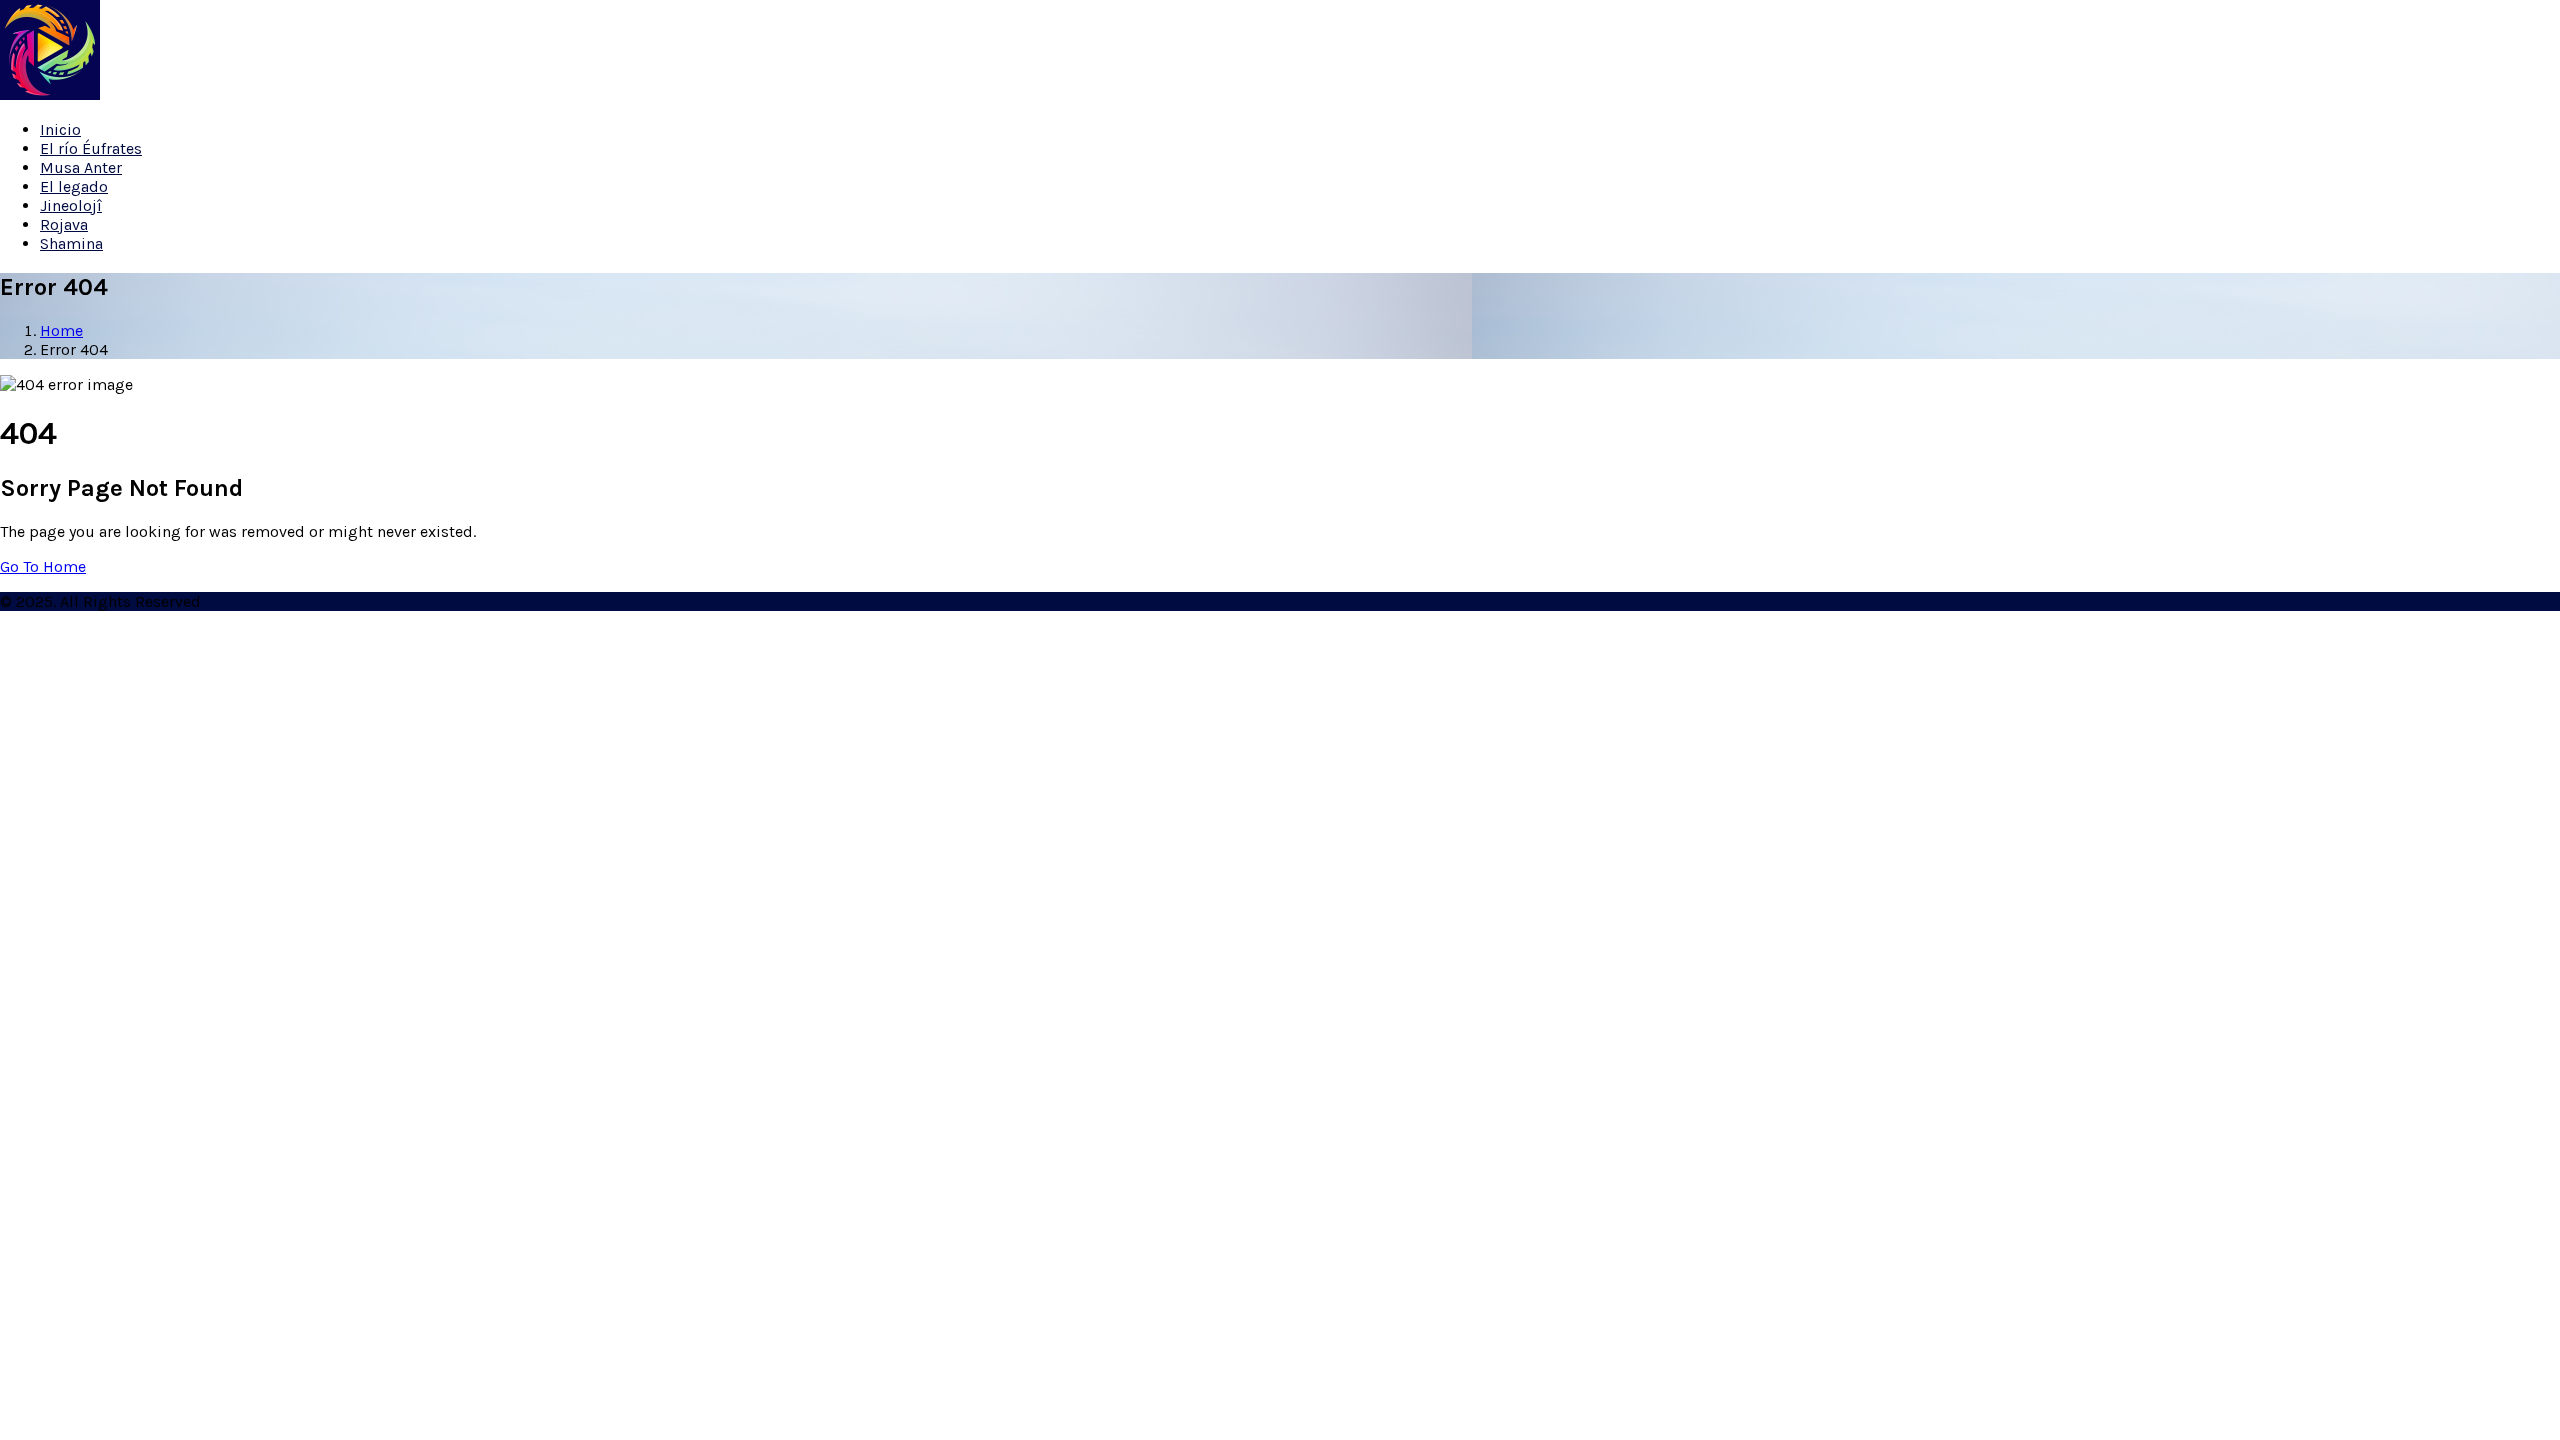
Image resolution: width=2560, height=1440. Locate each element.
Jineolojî (71, 205)
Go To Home (43, 566)
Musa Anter (81, 167)
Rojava (64, 224)
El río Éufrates (91, 148)
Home (61, 330)
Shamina (71, 243)
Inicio (60, 129)
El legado (74, 186)
